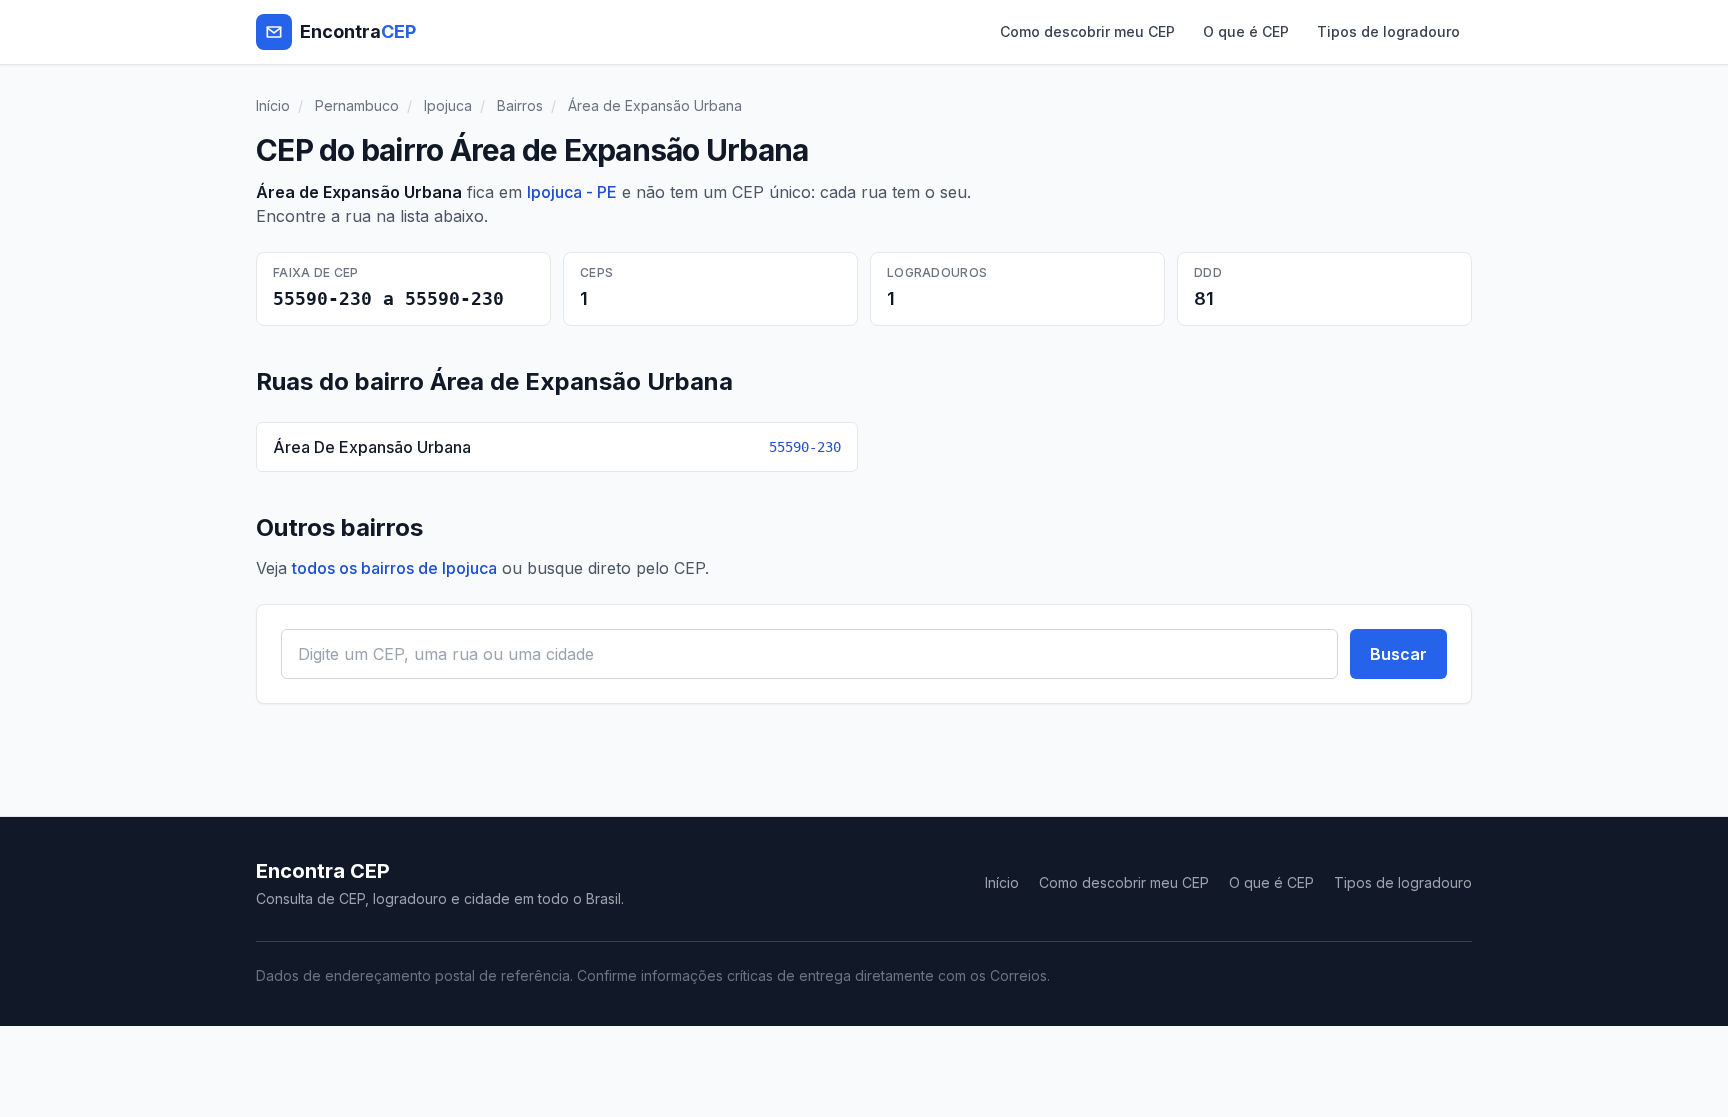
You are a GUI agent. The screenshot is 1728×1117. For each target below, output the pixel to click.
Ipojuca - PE (572, 192)
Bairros (520, 105)
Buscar (1398, 654)
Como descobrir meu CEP (1087, 31)
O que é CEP (1246, 31)
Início (273, 105)
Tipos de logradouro (1388, 31)
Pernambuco (357, 105)
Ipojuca (448, 105)
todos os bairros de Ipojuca (394, 568)
